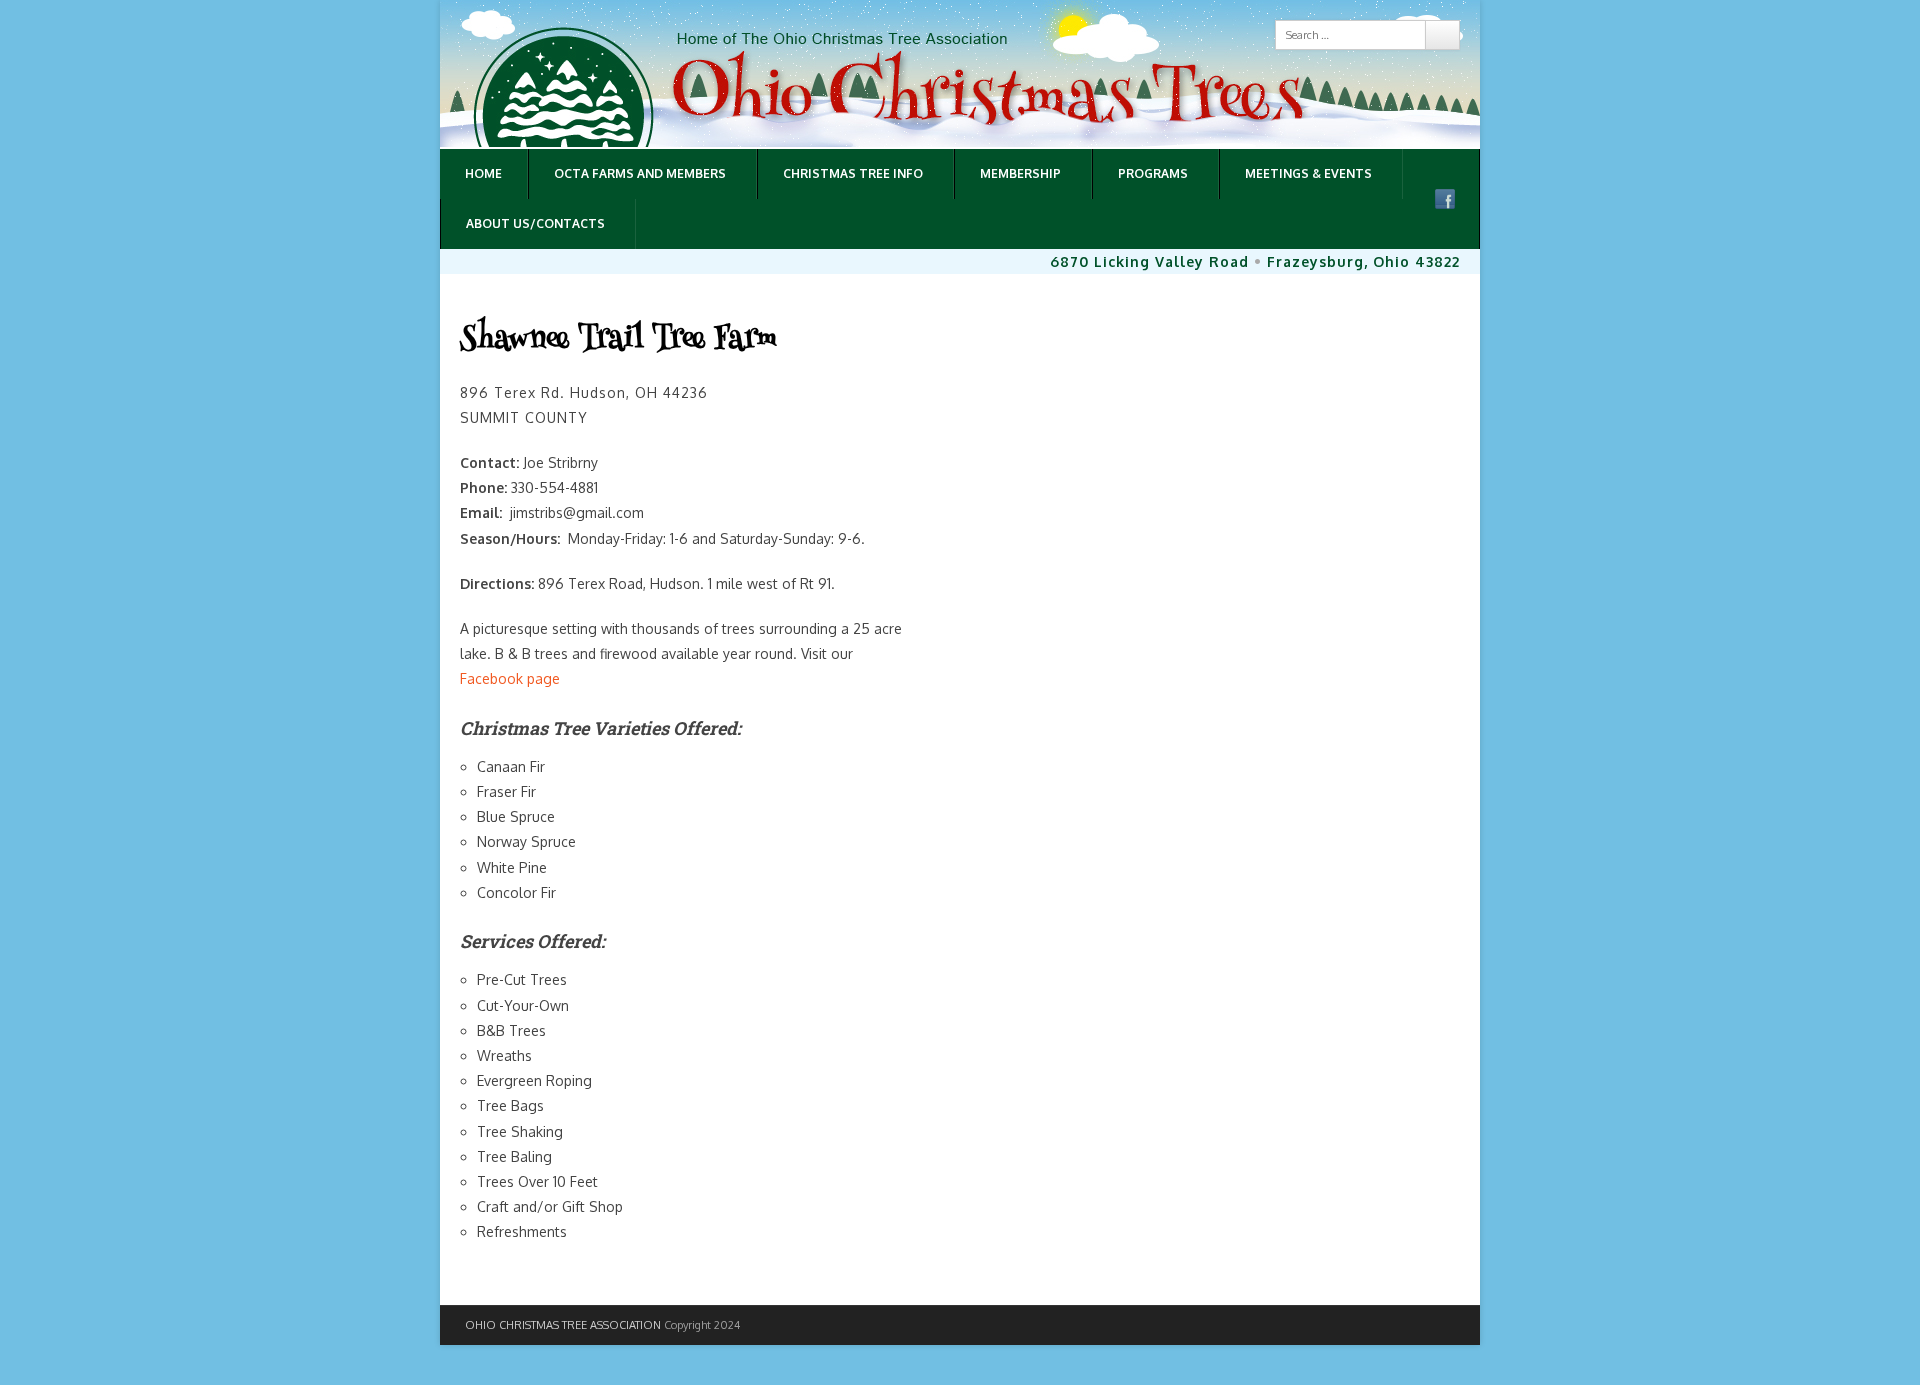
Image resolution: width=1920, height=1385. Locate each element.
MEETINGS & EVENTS (1308, 173)
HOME (483, 173)
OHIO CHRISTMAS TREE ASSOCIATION (563, 1325)
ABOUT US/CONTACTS (535, 223)
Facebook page (510, 678)
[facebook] (1445, 199)
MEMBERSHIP (1020, 173)
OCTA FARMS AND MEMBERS (640, 173)
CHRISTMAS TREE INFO (853, 173)
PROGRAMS (1153, 173)
